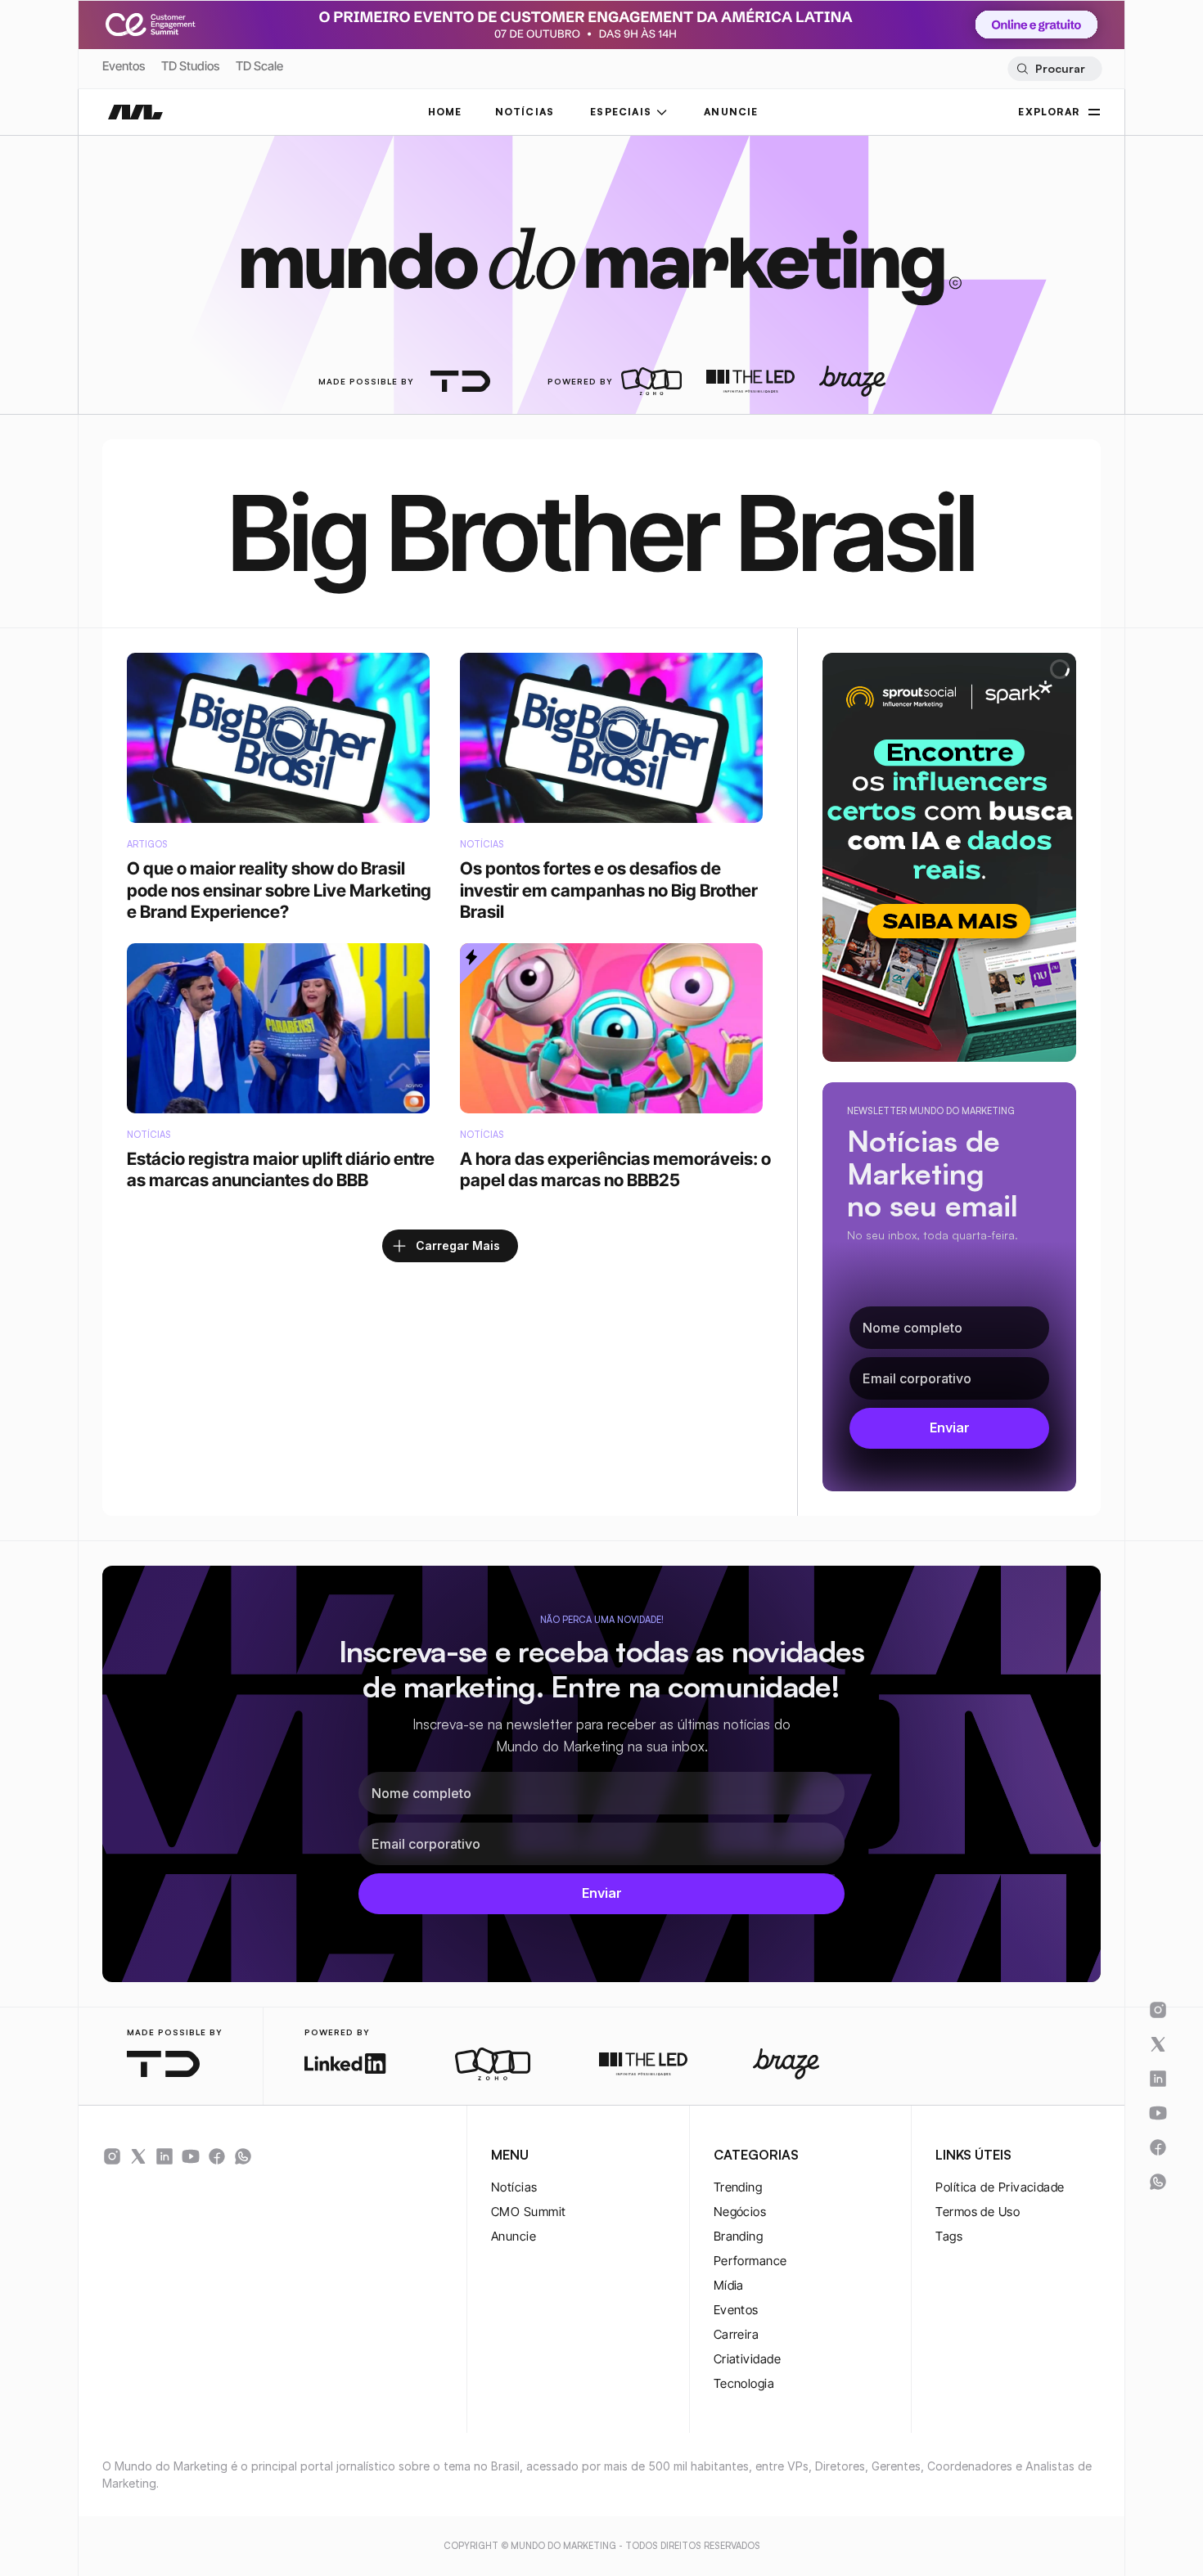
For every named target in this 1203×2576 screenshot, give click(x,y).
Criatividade (747, 2359)
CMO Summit (529, 2212)
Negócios (740, 2212)
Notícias (514, 2187)
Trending (738, 2187)
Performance (750, 2261)
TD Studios (190, 66)
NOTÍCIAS (525, 112)
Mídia (729, 2285)
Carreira (737, 2334)
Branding (739, 2236)
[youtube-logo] (191, 2156)
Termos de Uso (978, 2212)
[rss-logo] (217, 2156)
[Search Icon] (1054, 69)
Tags (949, 2236)
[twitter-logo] (138, 2156)
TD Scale (259, 66)
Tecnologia (744, 2383)
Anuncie (514, 2236)
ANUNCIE (731, 112)
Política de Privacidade (1000, 2187)
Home (445, 112)
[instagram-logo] (112, 2156)
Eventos (124, 66)
